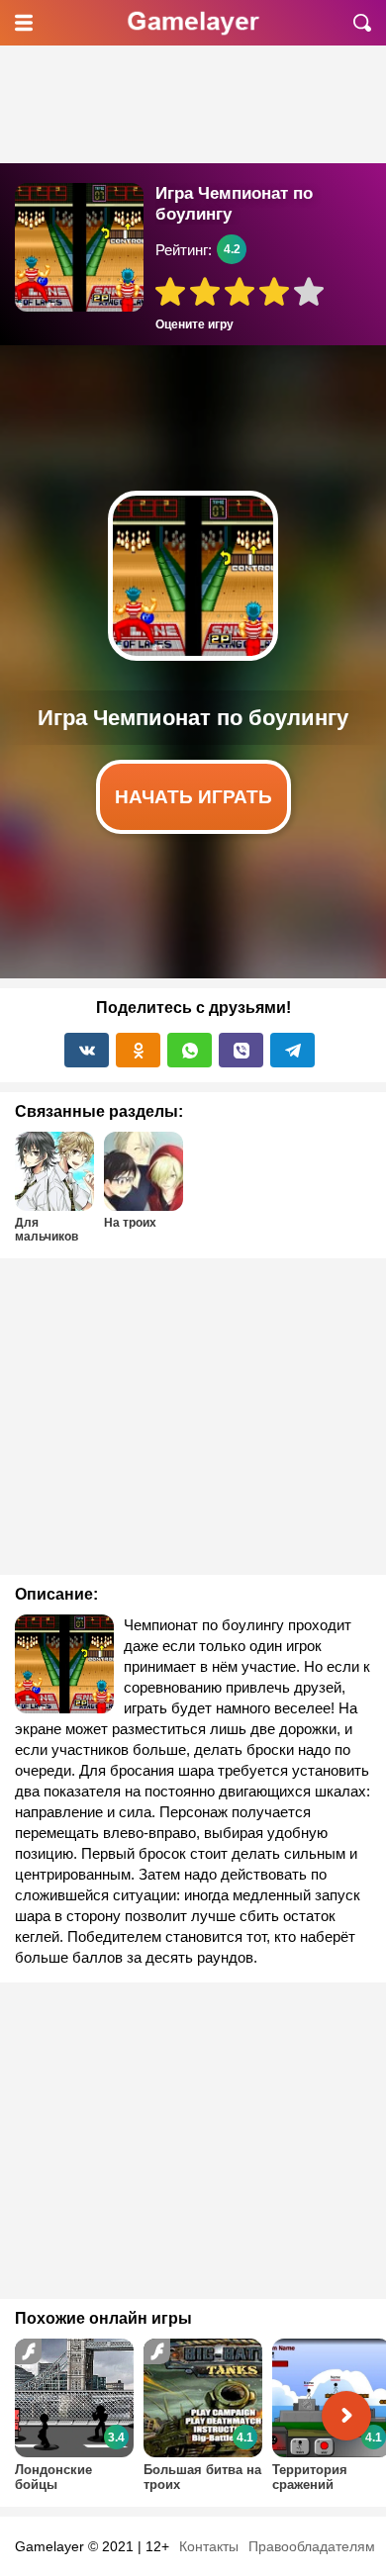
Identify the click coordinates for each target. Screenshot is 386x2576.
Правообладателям (312, 2546)
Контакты (209, 2546)
